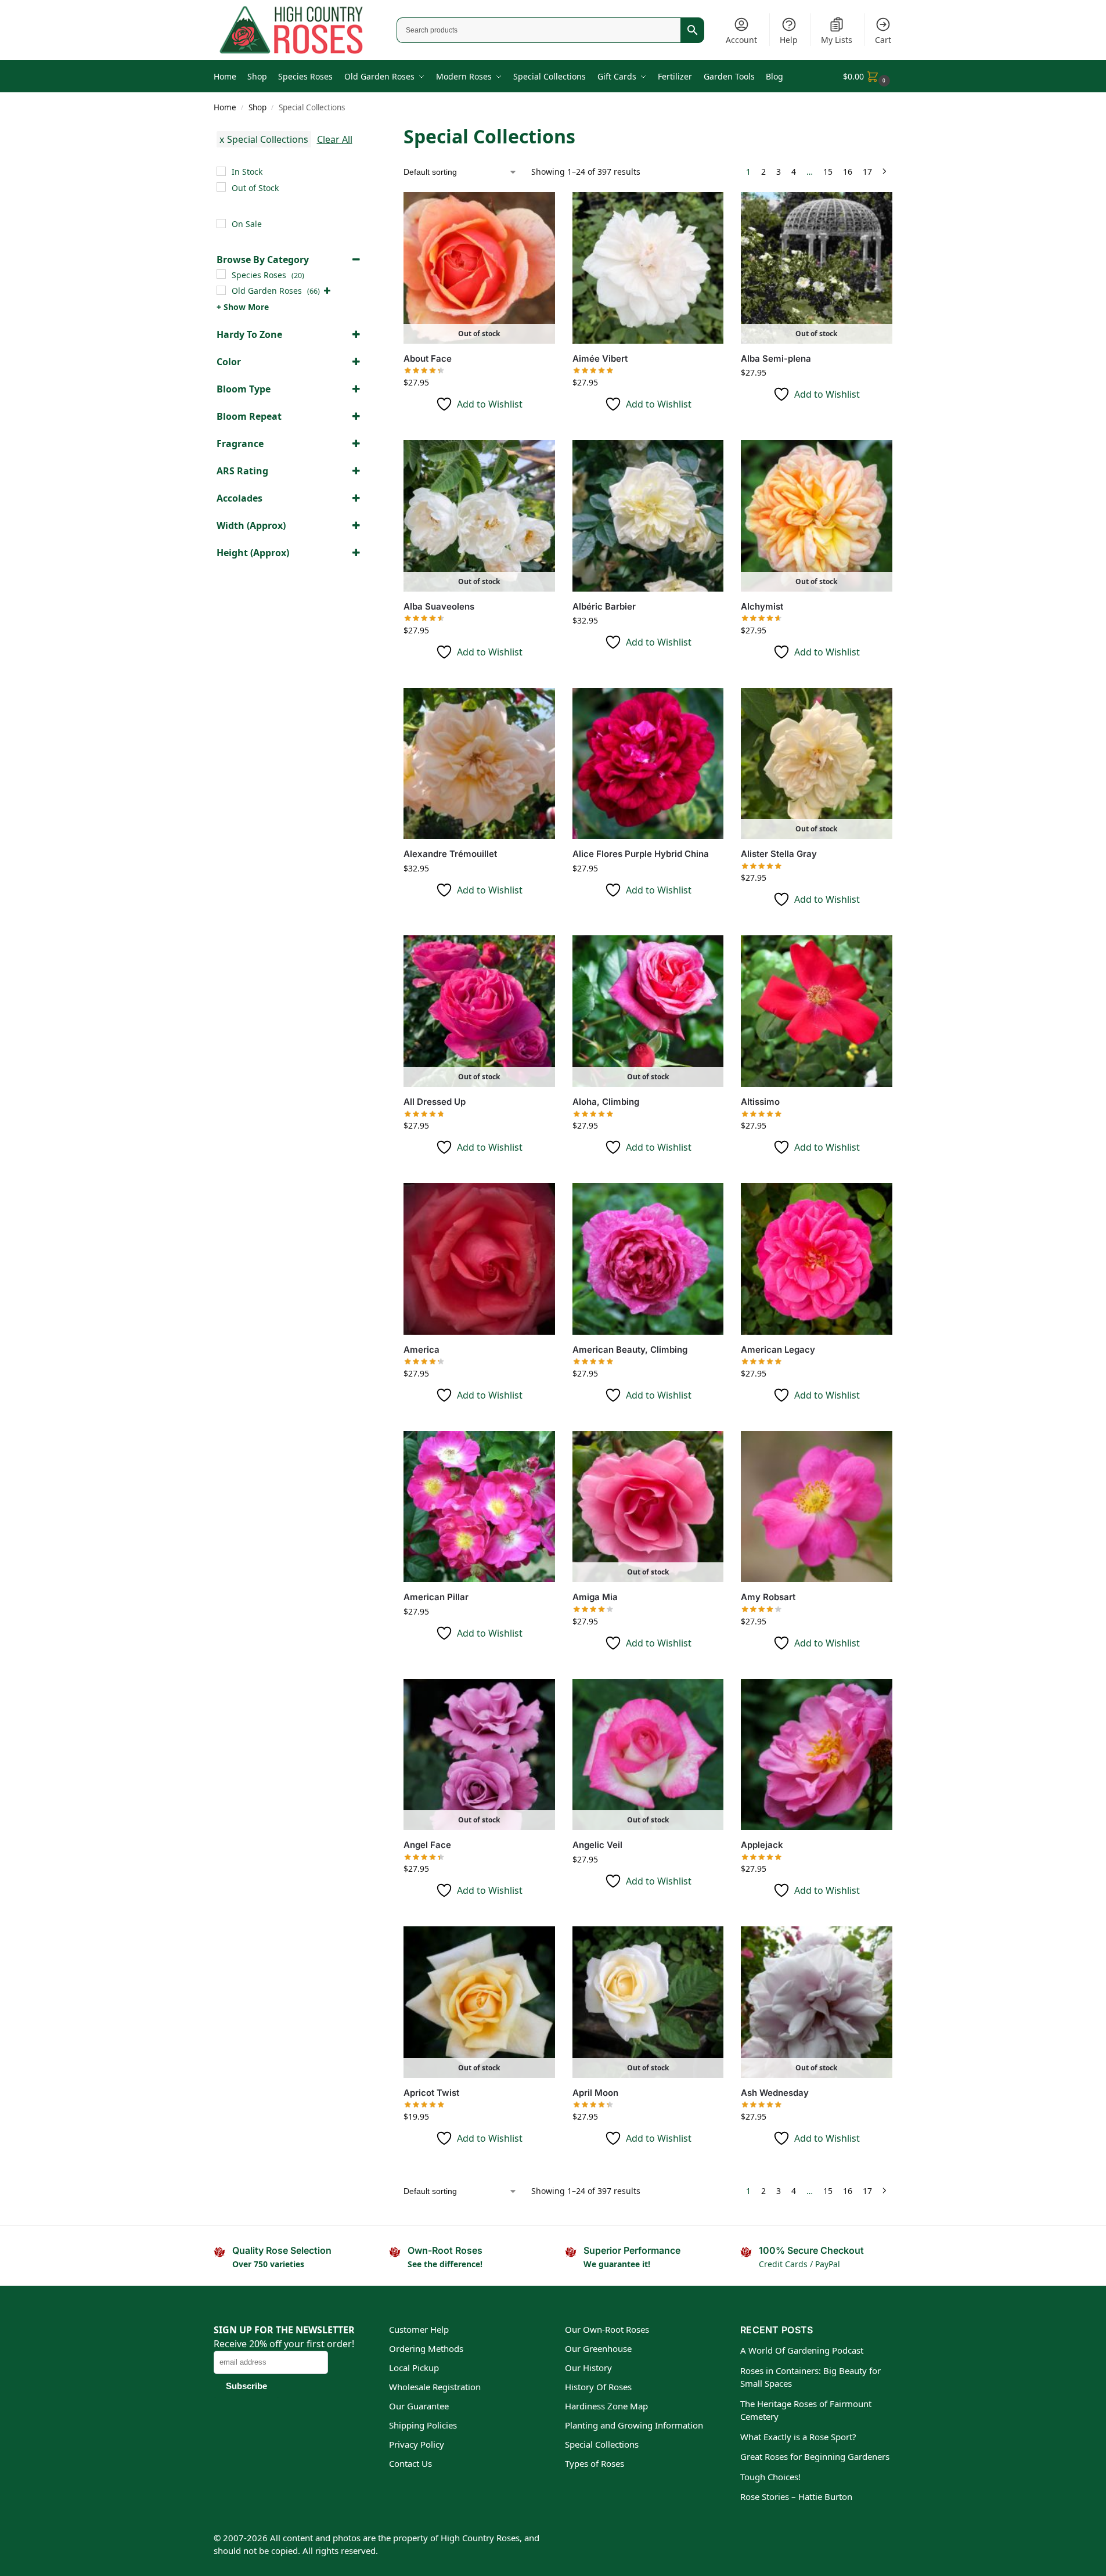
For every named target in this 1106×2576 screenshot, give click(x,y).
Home (225, 107)
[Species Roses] (221, 274)
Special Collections (602, 2444)
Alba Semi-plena (776, 359)
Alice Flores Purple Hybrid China (641, 854)
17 (867, 172)
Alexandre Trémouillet (450, 854)
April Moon (595, 2093)
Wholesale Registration (435, 2387)
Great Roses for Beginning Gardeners (815, 2456)
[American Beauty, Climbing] (648, 1259)
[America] (479, 1259)
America (421, 1350)
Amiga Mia (595, 1597)
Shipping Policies (423, 2425)
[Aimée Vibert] (648, 268)
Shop (257, 107)
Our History (588, 2368)
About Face (428, 359)
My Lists (837, 40)
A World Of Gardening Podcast (802, 2350)
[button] (868, 76)
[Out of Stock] (221, 187)
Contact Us (410, 2463)
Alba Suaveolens (439, 606)
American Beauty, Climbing (630, 1350)
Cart (883, 40)
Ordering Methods (426, 2348)
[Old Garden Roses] (221, 290)
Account (741, 40)
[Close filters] (366, 130)
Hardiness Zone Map (606, 2406)
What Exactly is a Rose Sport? (798, 2437)
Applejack (762, 1845)
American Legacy (778, 1350)
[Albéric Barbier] (648, 516)
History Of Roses (598, 2387)
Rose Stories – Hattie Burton (796, 2496)
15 (828, 172)
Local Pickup (414, 2368)
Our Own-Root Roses (607, 2329)
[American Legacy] (817, 1259)
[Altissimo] (817, 1011)
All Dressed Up (435, 1102)
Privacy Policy (417, 2444)
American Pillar (436, 1597)
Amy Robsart (768, 1597)
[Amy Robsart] (817, 1507)
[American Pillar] (479, 1507)
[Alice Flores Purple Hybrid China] (648, 764)
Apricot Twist (431, 2093)
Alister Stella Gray (779, 854)
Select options (479, 428)
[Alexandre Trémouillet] (479, 764)
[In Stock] (221, 171)
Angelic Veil (597, 1845)
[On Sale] (221, 224)
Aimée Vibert (600, 359)
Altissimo (760, 1102)
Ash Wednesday (775, 2093)
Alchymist (762, 606)
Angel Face (427, 1845)
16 (848, 172)
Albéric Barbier (604, 606)
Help (789, 40)
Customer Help (419, 2329)
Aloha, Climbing (606, 1102)
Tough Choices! (770, 2477)
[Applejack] (817, 1755)
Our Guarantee (419, 2406)
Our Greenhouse (598, 2348)
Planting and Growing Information (634, 2425)
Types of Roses (595, 2463)
